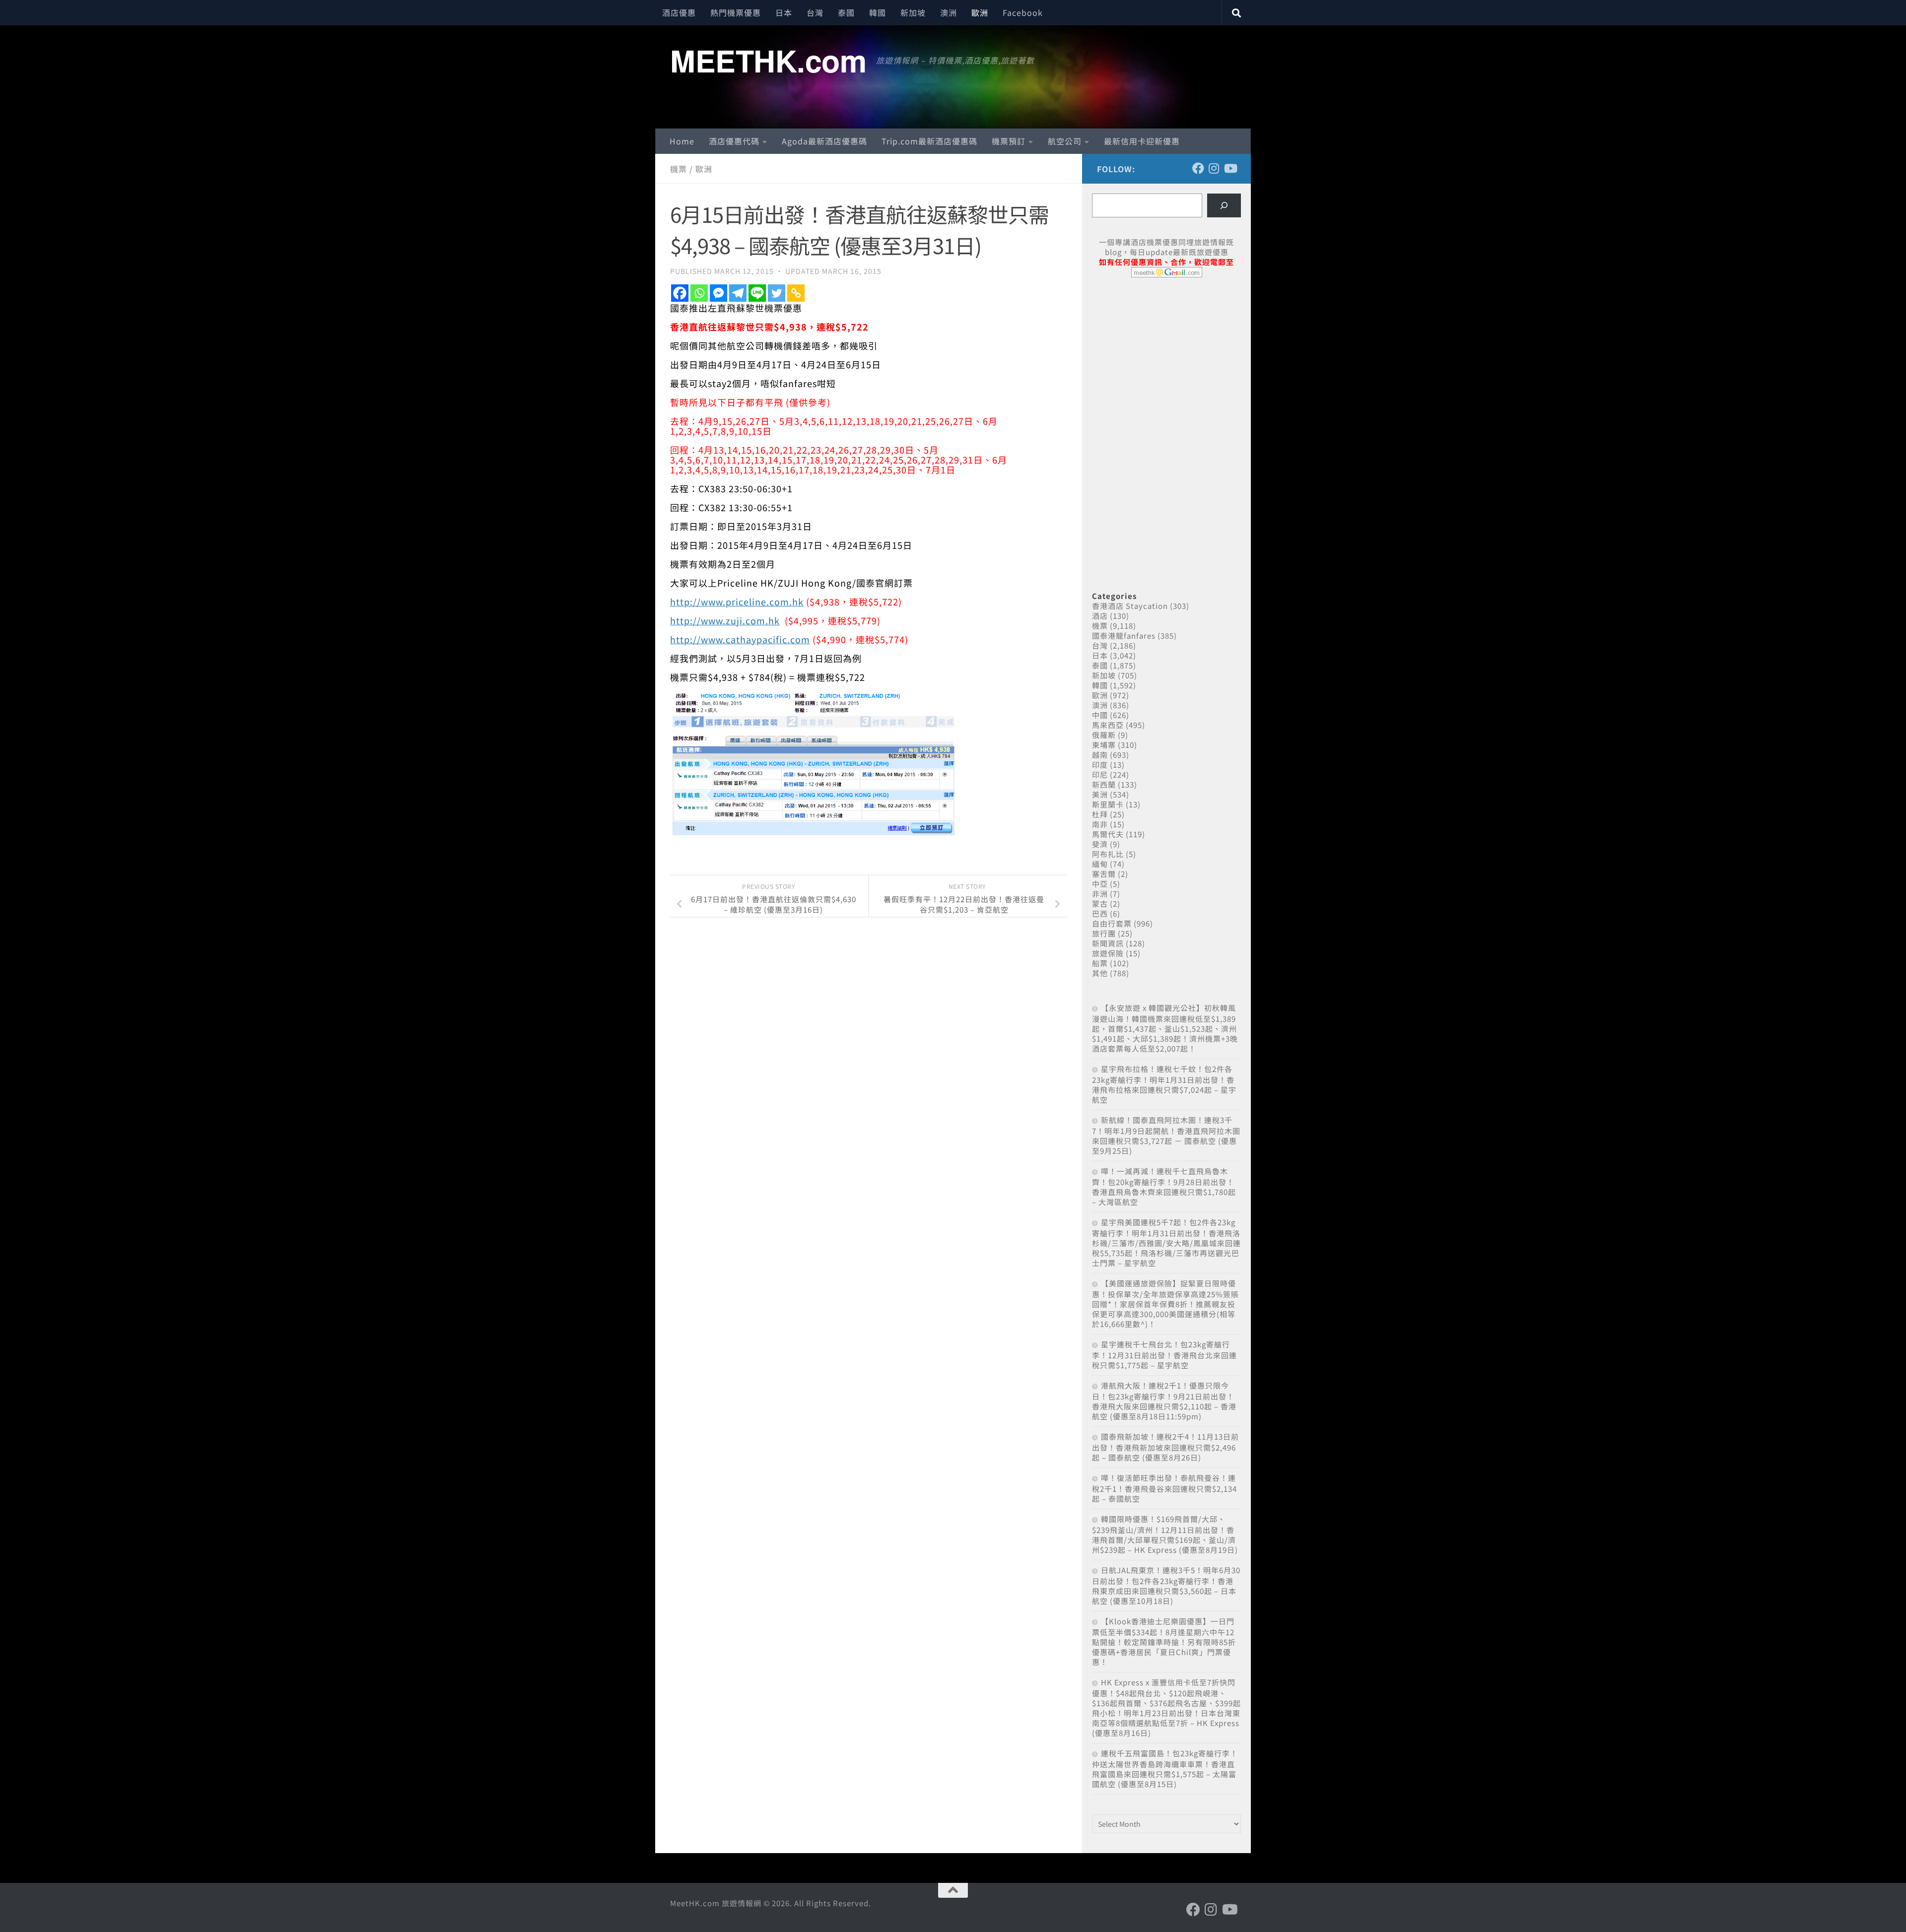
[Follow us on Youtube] (1230, 168)
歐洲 (980, 12)
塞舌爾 (1104, 874)
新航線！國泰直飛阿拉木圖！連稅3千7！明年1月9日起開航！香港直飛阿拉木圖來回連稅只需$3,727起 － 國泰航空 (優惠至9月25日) (1166, 1135)
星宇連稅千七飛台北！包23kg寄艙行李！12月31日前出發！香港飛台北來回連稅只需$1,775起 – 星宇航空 (1164, 1355)
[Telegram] (738, 293)
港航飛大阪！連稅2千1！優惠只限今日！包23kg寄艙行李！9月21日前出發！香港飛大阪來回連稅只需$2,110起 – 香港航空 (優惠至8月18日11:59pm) (1164, 1401)
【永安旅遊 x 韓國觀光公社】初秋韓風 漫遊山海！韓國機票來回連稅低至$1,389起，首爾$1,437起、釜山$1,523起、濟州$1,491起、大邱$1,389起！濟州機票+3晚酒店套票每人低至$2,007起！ (1165, 1028)
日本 (784, 12)
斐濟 (1100, 844)
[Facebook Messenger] (718, 293)
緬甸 (1100, 864)
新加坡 (913, 12)
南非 (1100, 824)
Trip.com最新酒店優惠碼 (929, 141)
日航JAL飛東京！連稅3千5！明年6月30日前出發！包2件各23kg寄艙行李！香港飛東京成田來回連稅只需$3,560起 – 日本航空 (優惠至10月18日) (1166, 1585)
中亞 (1100, 884)
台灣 (815, 12)
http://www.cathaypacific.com (740, 639)
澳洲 (949, 12)
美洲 (1100, 794)
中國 (1100, 715)
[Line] (757, 293)
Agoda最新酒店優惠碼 (824, 141)
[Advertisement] (1166, 361)
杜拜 (1100, 814)
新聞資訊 (1108, 943)
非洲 (1100, 894)
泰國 (846, 12)
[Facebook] (680, 293)
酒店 (1100, 616)
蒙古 (1100, 903)
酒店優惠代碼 (734, 141)
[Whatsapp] (699, 293)
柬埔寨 (1104, 745)
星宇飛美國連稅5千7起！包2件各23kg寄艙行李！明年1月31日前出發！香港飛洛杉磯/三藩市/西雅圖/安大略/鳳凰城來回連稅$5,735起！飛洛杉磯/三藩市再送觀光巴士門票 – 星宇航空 (1166, 1242)
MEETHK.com (768, 60)
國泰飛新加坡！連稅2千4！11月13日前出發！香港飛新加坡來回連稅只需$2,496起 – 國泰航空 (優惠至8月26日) (1165, 1447)
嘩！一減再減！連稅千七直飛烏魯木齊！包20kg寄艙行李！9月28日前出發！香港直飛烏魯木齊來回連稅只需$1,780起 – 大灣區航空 (1164, 1186)
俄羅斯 (1104, 735)
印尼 (1100, 774)
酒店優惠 (679, 12)
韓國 (878, 12)
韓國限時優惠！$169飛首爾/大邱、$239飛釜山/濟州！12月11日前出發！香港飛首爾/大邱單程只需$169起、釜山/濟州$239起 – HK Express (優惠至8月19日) (1165, 1534)
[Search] (1224, 205)
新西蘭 (1104, 784)
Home (682, 141)
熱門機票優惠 (736, 12)
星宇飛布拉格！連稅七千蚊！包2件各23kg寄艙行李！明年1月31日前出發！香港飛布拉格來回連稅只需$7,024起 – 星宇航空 (1164, 1084)
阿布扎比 (1108, 854)
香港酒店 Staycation (1130, 606)
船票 (1100, 963)
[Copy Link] (796, 293)
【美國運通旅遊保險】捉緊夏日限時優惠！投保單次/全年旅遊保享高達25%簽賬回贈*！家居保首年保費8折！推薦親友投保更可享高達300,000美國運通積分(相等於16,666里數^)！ (1165, 1303)
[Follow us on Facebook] (1198, 168)
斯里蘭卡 (1108, 804)
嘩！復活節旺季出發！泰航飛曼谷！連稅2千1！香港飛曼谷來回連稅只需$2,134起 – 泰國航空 (1164, 1488)
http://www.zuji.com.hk (725, 620)
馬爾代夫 (1108, 834)
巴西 (1100, 913)
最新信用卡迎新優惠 (1142, 141)
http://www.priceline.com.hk (737, 601)
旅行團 (1104, 933)
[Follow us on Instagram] (1214, 168)
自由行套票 (1112, 923)
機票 (679, 169)
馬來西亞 (1108, 725)
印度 (1100, 765)
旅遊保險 (1108, 953)
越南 (1100, 755)
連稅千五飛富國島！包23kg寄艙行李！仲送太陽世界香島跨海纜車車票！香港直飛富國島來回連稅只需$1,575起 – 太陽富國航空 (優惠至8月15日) (1165, 1768)
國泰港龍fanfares (1124, 635)
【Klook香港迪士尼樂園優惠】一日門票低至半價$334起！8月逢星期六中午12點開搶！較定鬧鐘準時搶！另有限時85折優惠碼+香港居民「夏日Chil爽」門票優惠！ (1164, 1641)
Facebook (1023, 12)
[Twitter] (777, 293)
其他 (1100, 973)
